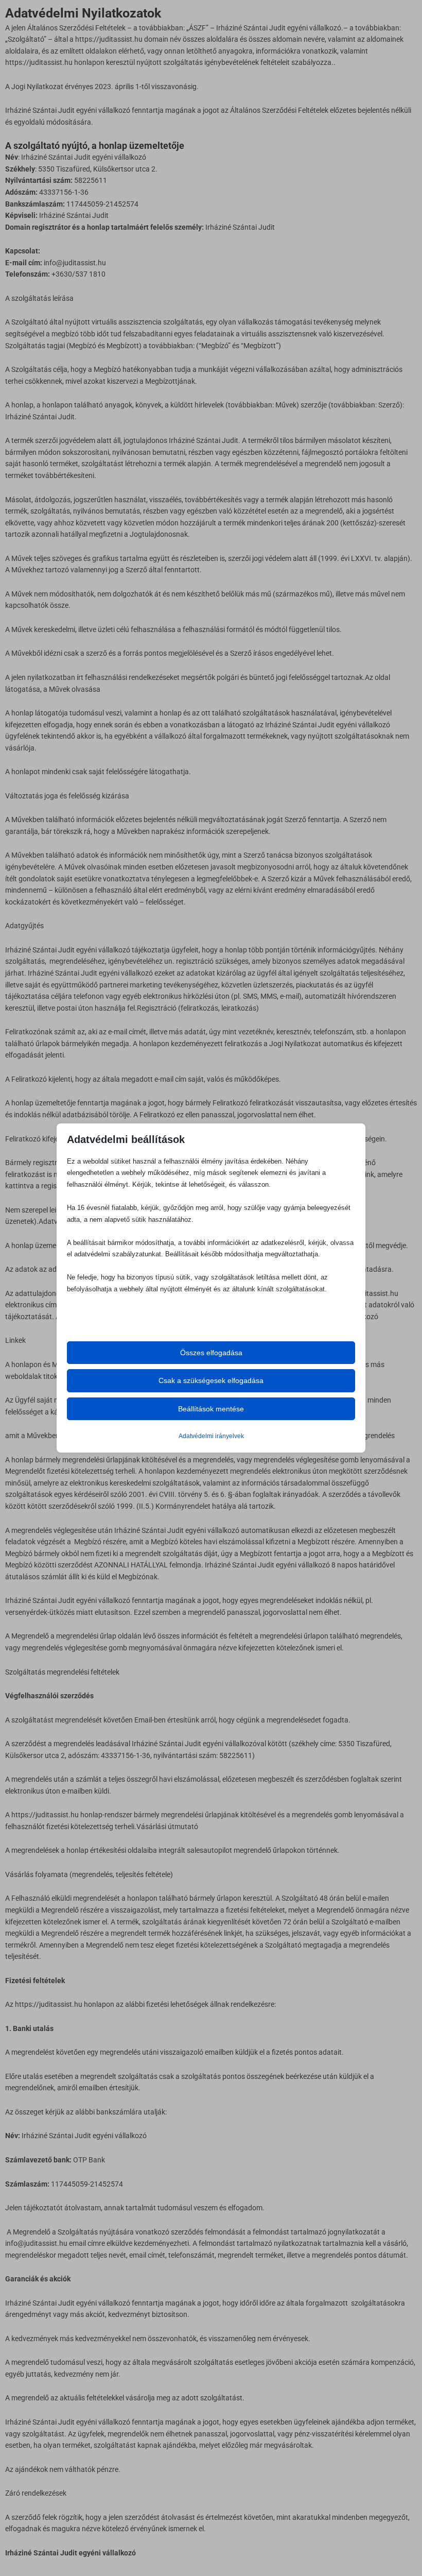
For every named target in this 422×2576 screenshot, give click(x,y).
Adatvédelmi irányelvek (211, 1436)
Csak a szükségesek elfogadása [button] (211, 1380)
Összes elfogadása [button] (211, 1353)
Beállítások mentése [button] (211, 1409)
